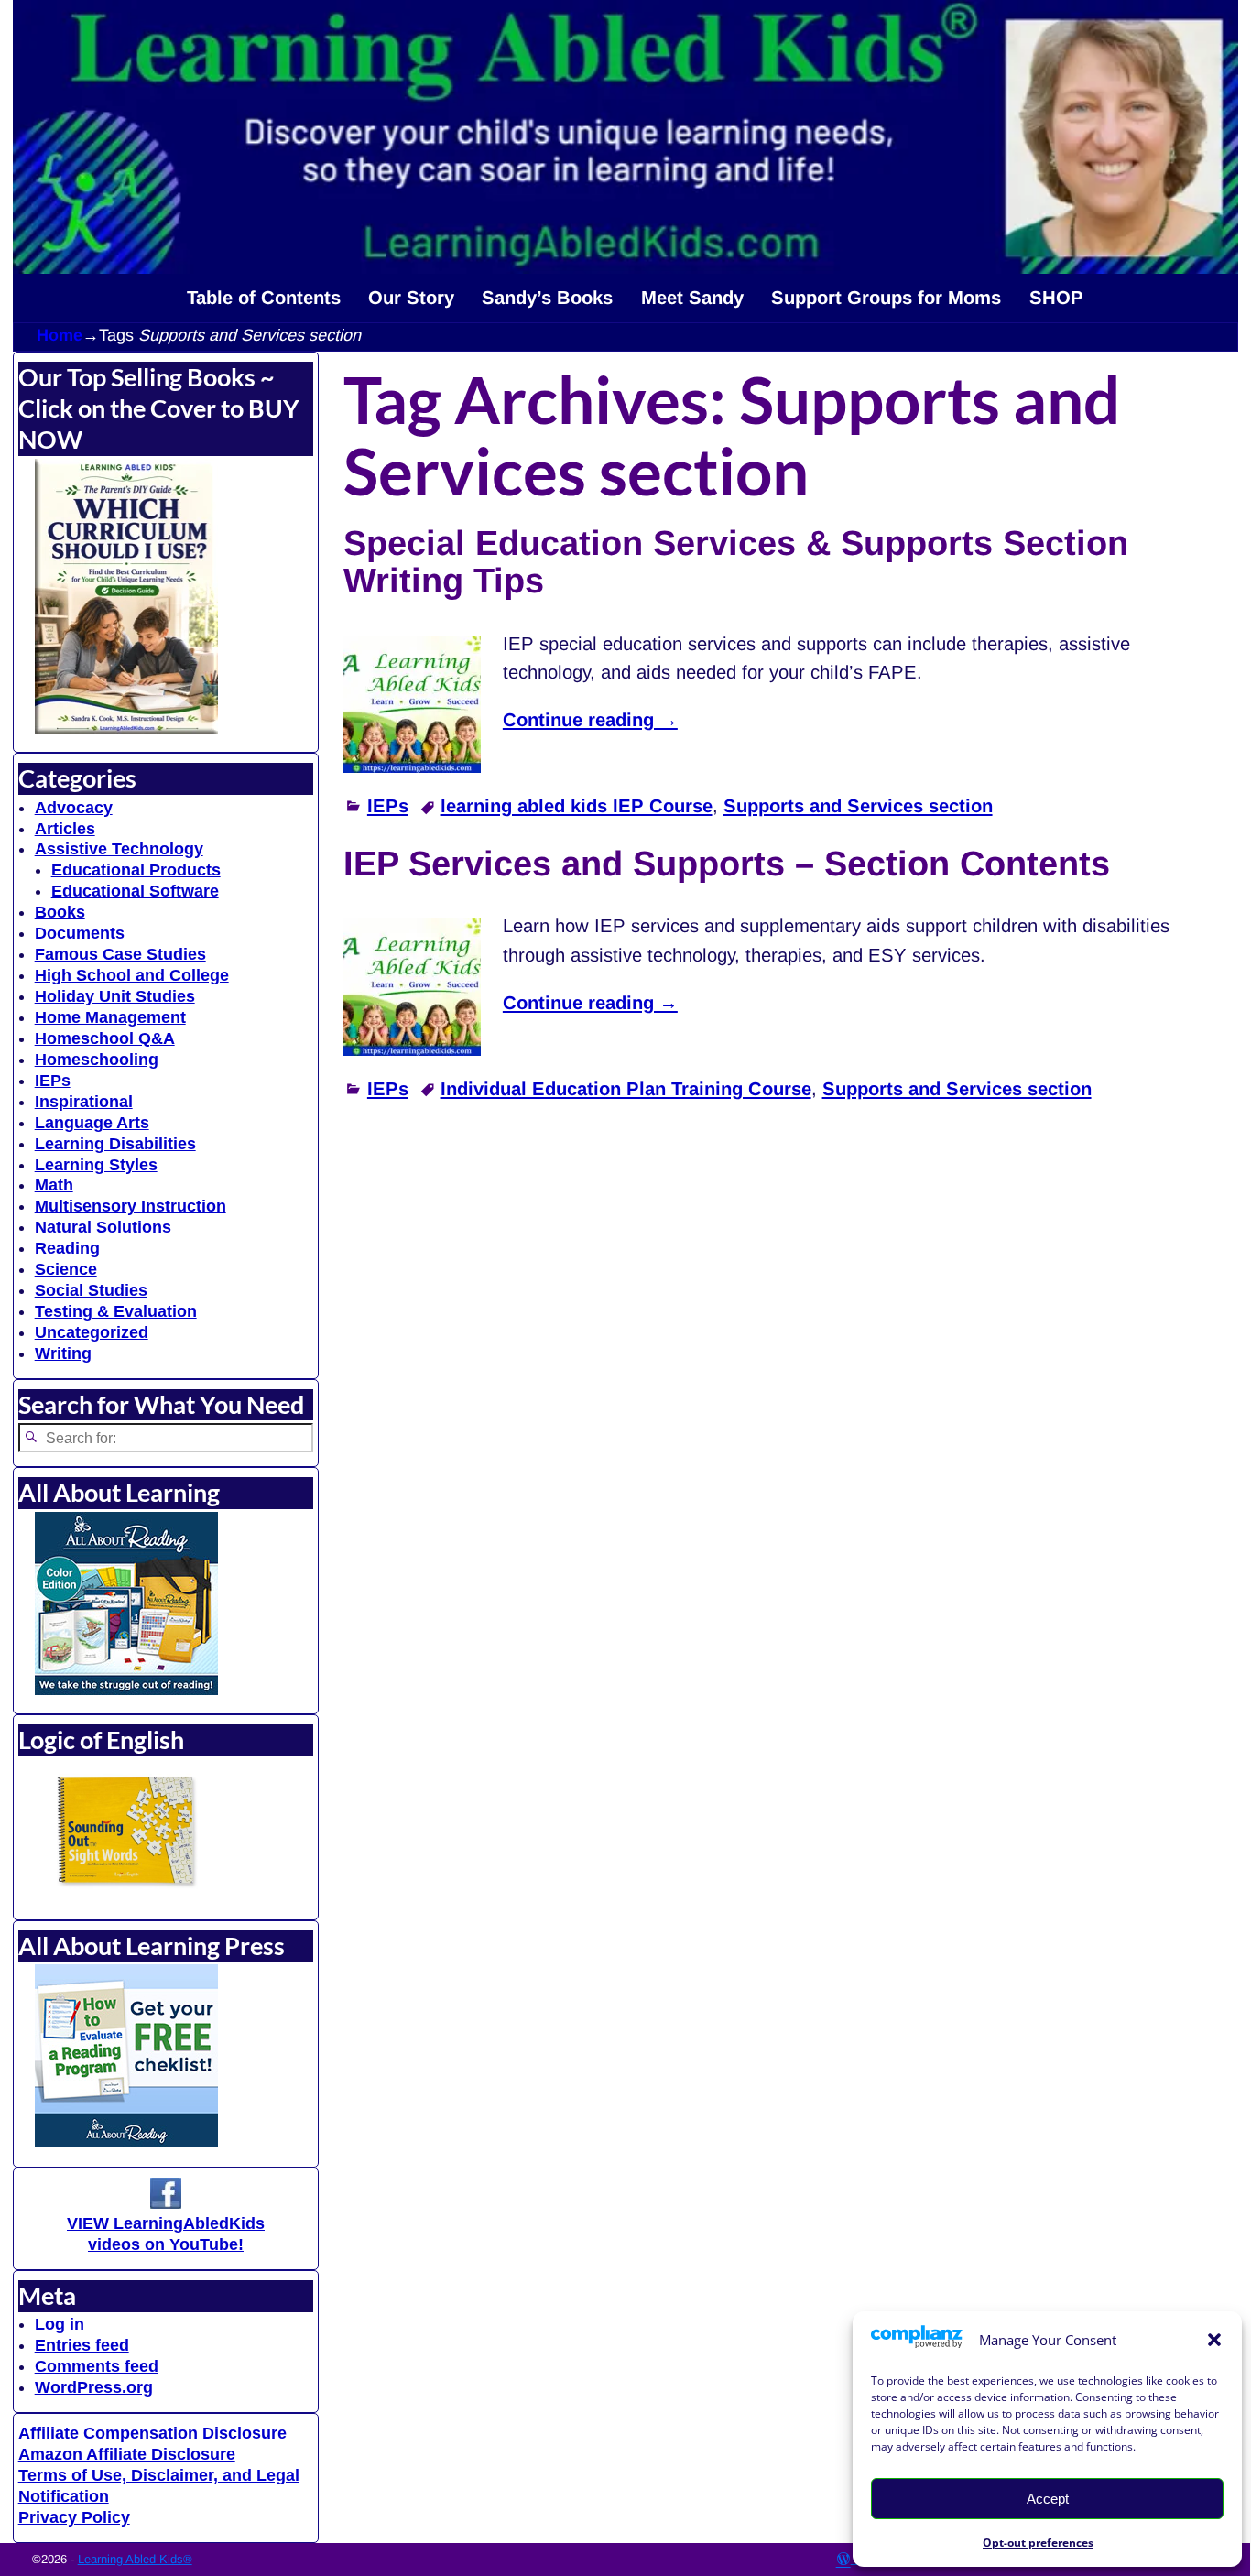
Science (66, 1269)
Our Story (411, 298)
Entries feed (82, 2345)
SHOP (1056, 298)
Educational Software (135, 891)
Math (54, 1185)
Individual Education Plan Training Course (626, 1089)
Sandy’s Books (547, 298)
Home (60, 335)
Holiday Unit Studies (115, 996)
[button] (1214, 2340)
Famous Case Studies (120, 954)
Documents (80, 933)
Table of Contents (264, 298)
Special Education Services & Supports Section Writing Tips (736, 562)
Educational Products (136, 870)
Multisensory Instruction (131, 1206)
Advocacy (74, 808)
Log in (60, 2324)
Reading (67, 1248)
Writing (63, 1353)
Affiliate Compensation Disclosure (152, 2433)
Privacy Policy (74, 2517)
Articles (65, 829)
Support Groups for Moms (886, 298)
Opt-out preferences (1038, 2543)
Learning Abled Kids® (135, 2559)
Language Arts (92, 1123)
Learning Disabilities (115, 1144)
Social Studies (91, 1290)
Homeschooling (97, 1060)
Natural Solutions (103, 1227)
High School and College (132, 975)
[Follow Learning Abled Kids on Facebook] (166, 2203)
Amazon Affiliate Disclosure (127, 2454)
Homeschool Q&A (105, 1038)
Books (60, 912)
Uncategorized (92, 1332)
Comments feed (97, 2366)
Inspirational (84, 1102)
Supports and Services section (858, 806)
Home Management (110, 1017)
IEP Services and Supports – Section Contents (727, 864)
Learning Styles (96, 1165)
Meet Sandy (692, 298)
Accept (1048, 2499)
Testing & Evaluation (116, 1311)
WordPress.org (94, 2387)
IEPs (388, 806)
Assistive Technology (119, 849)
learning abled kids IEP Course (577, 806)
